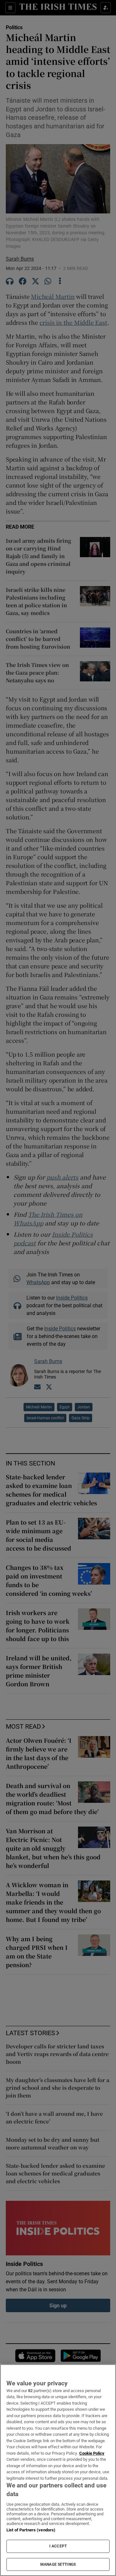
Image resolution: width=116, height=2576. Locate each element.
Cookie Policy (92, 2453)
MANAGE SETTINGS (58, 2564)
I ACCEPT (58, 2546)
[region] (58, 2470)
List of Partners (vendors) (31, 2530)
